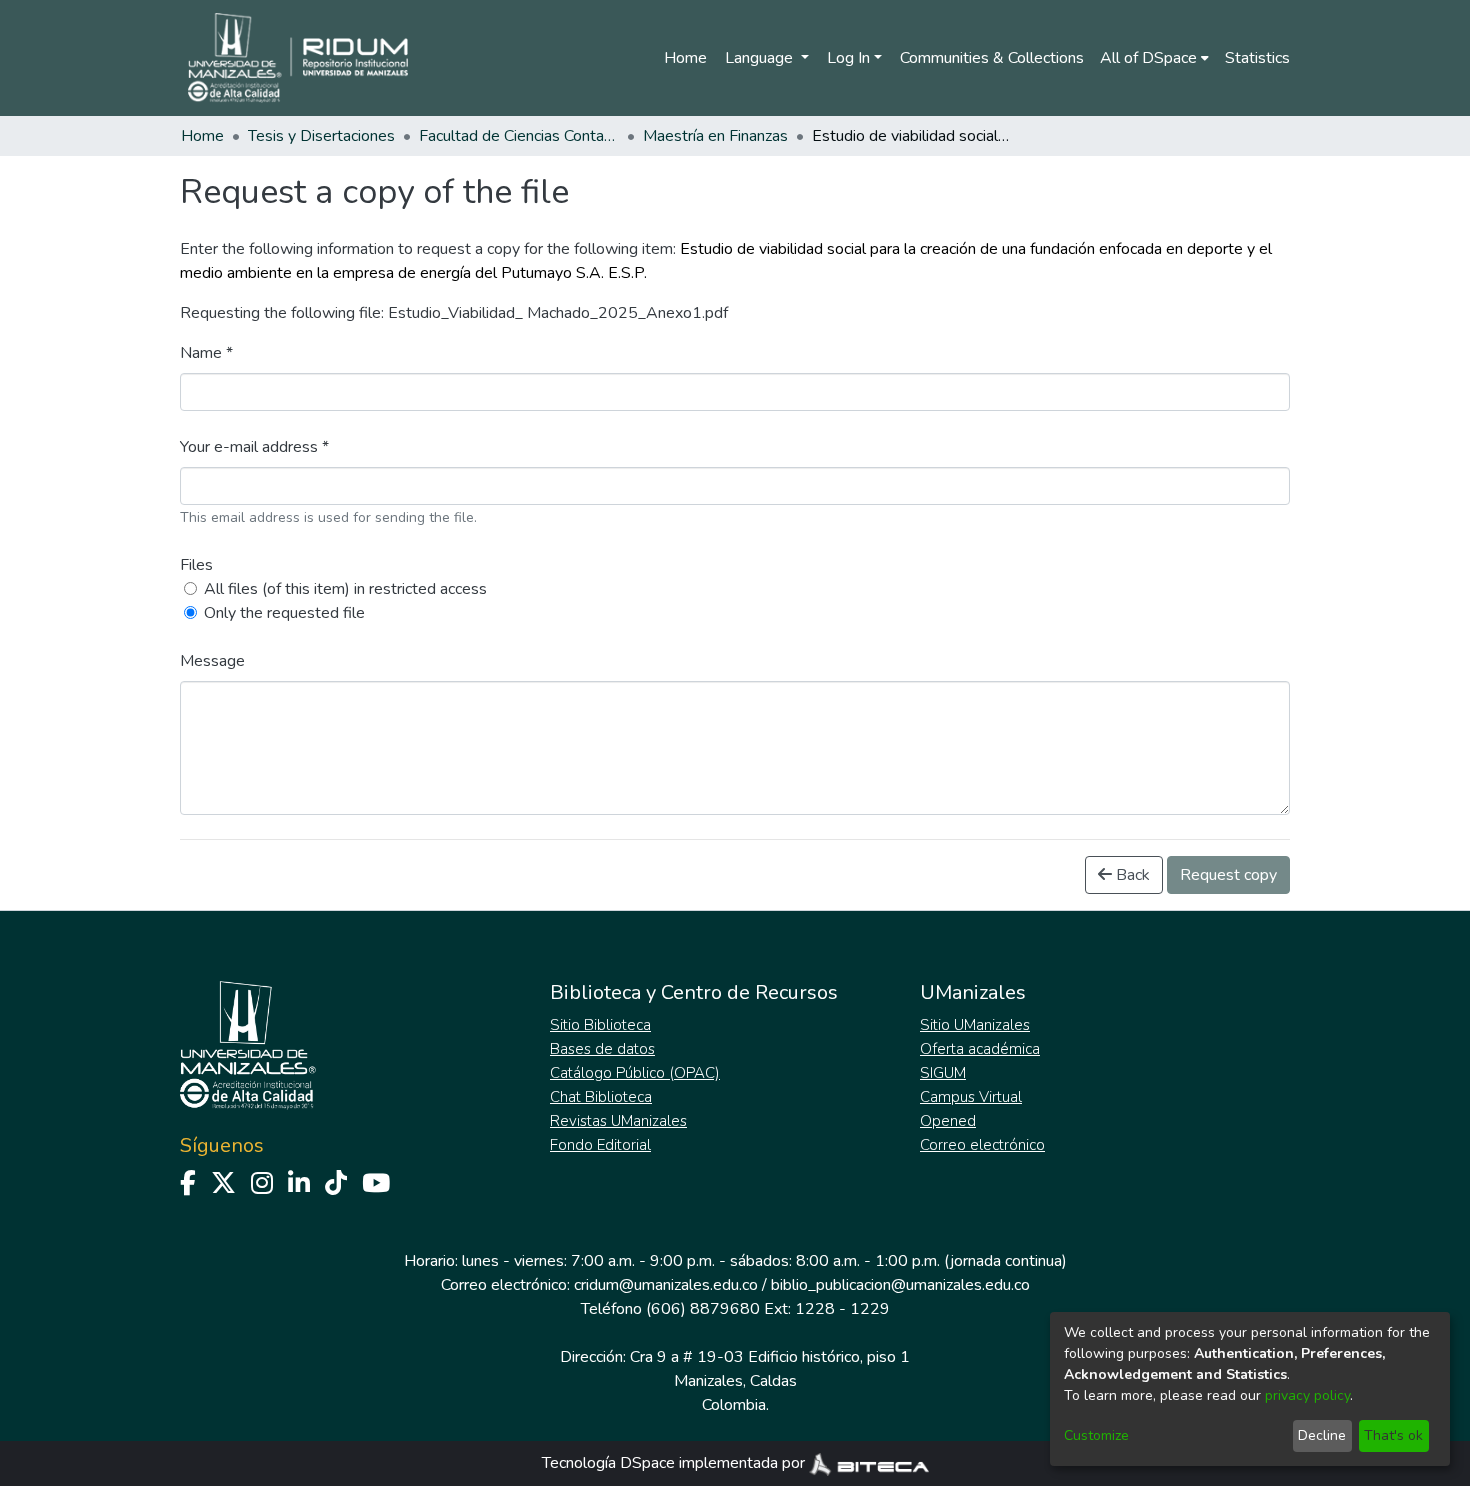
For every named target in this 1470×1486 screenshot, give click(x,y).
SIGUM (943, 1073)
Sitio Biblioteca (600, 1025)
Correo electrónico (982, 1145)
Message (212, 661)
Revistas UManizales (618, 1121)
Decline (1322, 1435)
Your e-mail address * (254, 447)
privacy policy (1307, 1395)
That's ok (1393, 1435)
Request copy (1228, 875)
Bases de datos (602, 1049)
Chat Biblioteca (601, 1097)
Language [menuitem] (761, 58)
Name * (206, 353)
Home (685, 58)
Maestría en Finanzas (715, 136)
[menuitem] (1154, 58)
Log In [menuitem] (848, 58)
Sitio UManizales (975, 1025)
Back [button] (1131, 875)
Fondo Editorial (600, 1145)
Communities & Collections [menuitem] (992, 58)
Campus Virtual (971, 1097)
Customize (1096, 1435)
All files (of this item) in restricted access (345, 589)
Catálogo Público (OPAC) (635, 1073)
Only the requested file (284, 613)
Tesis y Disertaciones (321, 136)
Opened (948, 1121)
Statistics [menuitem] (1257, 58)
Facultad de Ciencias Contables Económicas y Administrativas (519, 136)
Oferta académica (980, 1049)
